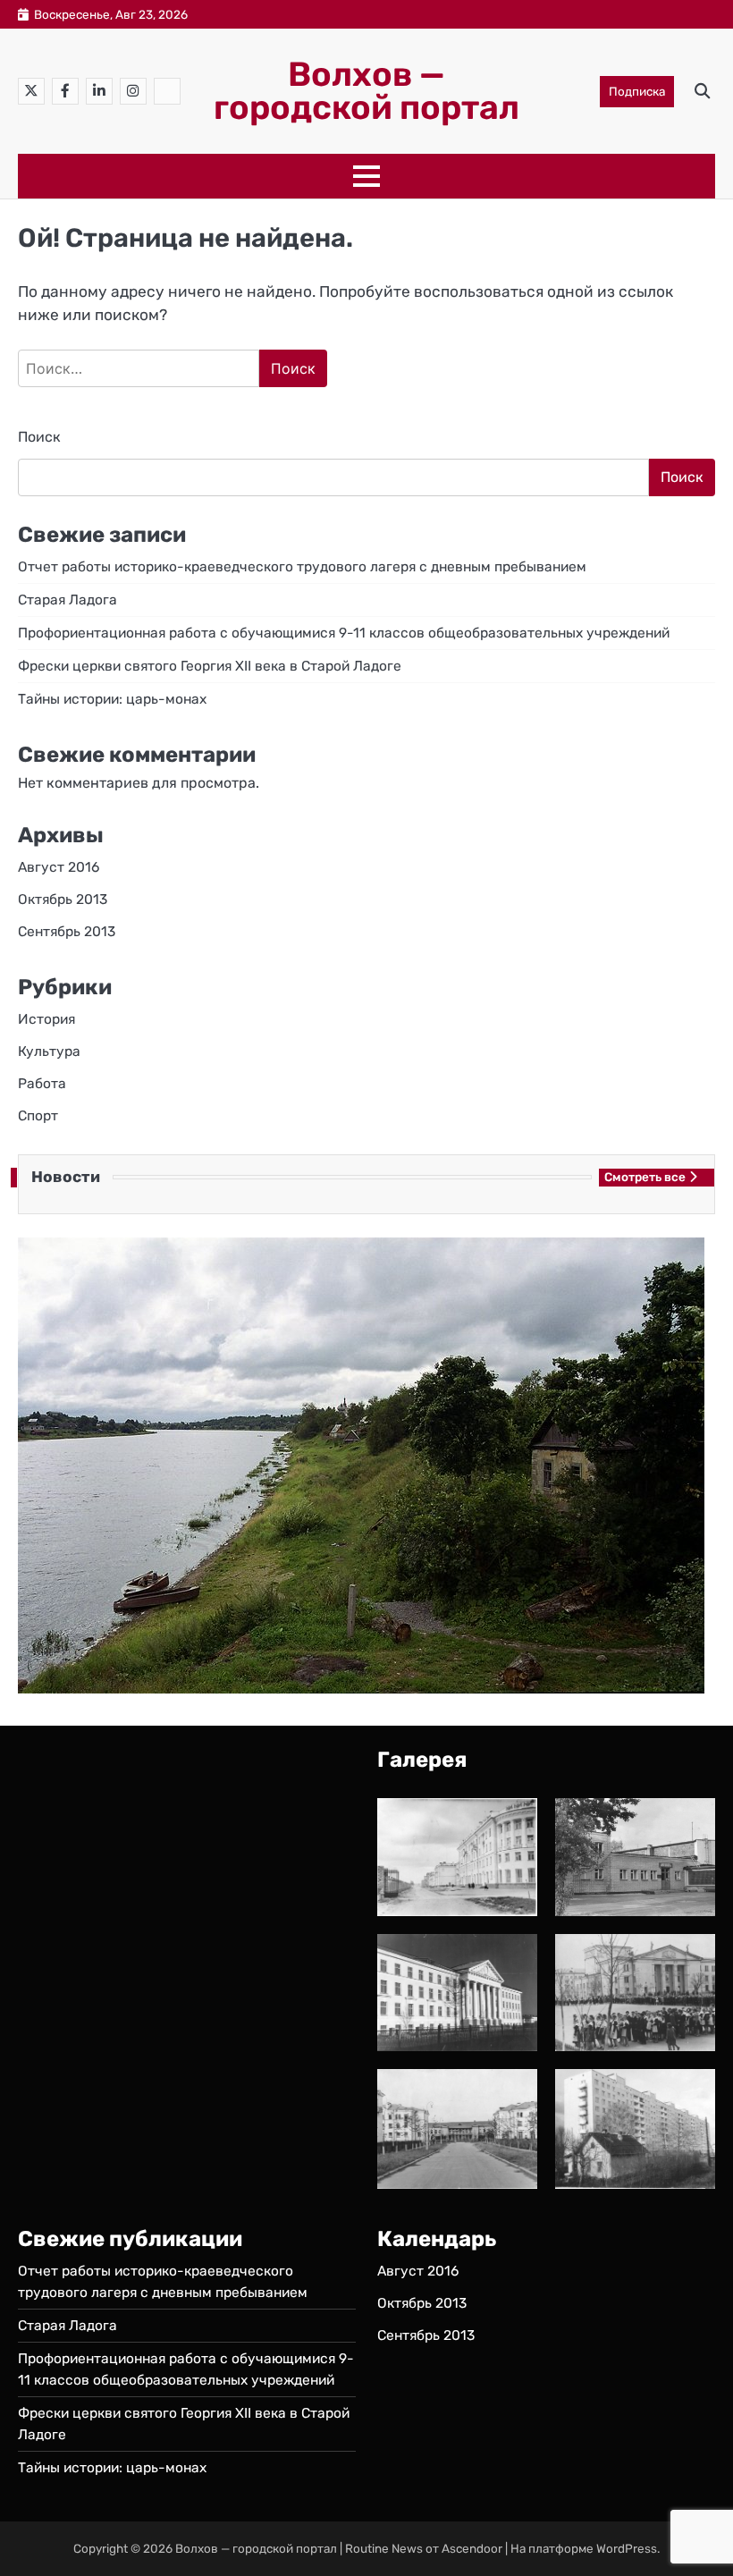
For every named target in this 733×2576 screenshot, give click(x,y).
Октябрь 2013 (63, 899)
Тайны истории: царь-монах (112, 699)
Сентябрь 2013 (67, 931)
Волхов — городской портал (366, 91)
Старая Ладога (67, 600)
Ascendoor (472, 2548)
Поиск (39, 437)
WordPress (627, 2548)
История (46, 1019)
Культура (49, 1051)
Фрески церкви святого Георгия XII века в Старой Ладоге (210, 666)
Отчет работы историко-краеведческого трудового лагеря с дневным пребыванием (302, 566)
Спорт (38, 1115)
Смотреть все (645, 1177)
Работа (42, 1083)
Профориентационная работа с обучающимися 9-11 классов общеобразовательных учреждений (344, 633)
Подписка (637, 91)
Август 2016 (59, 867)
